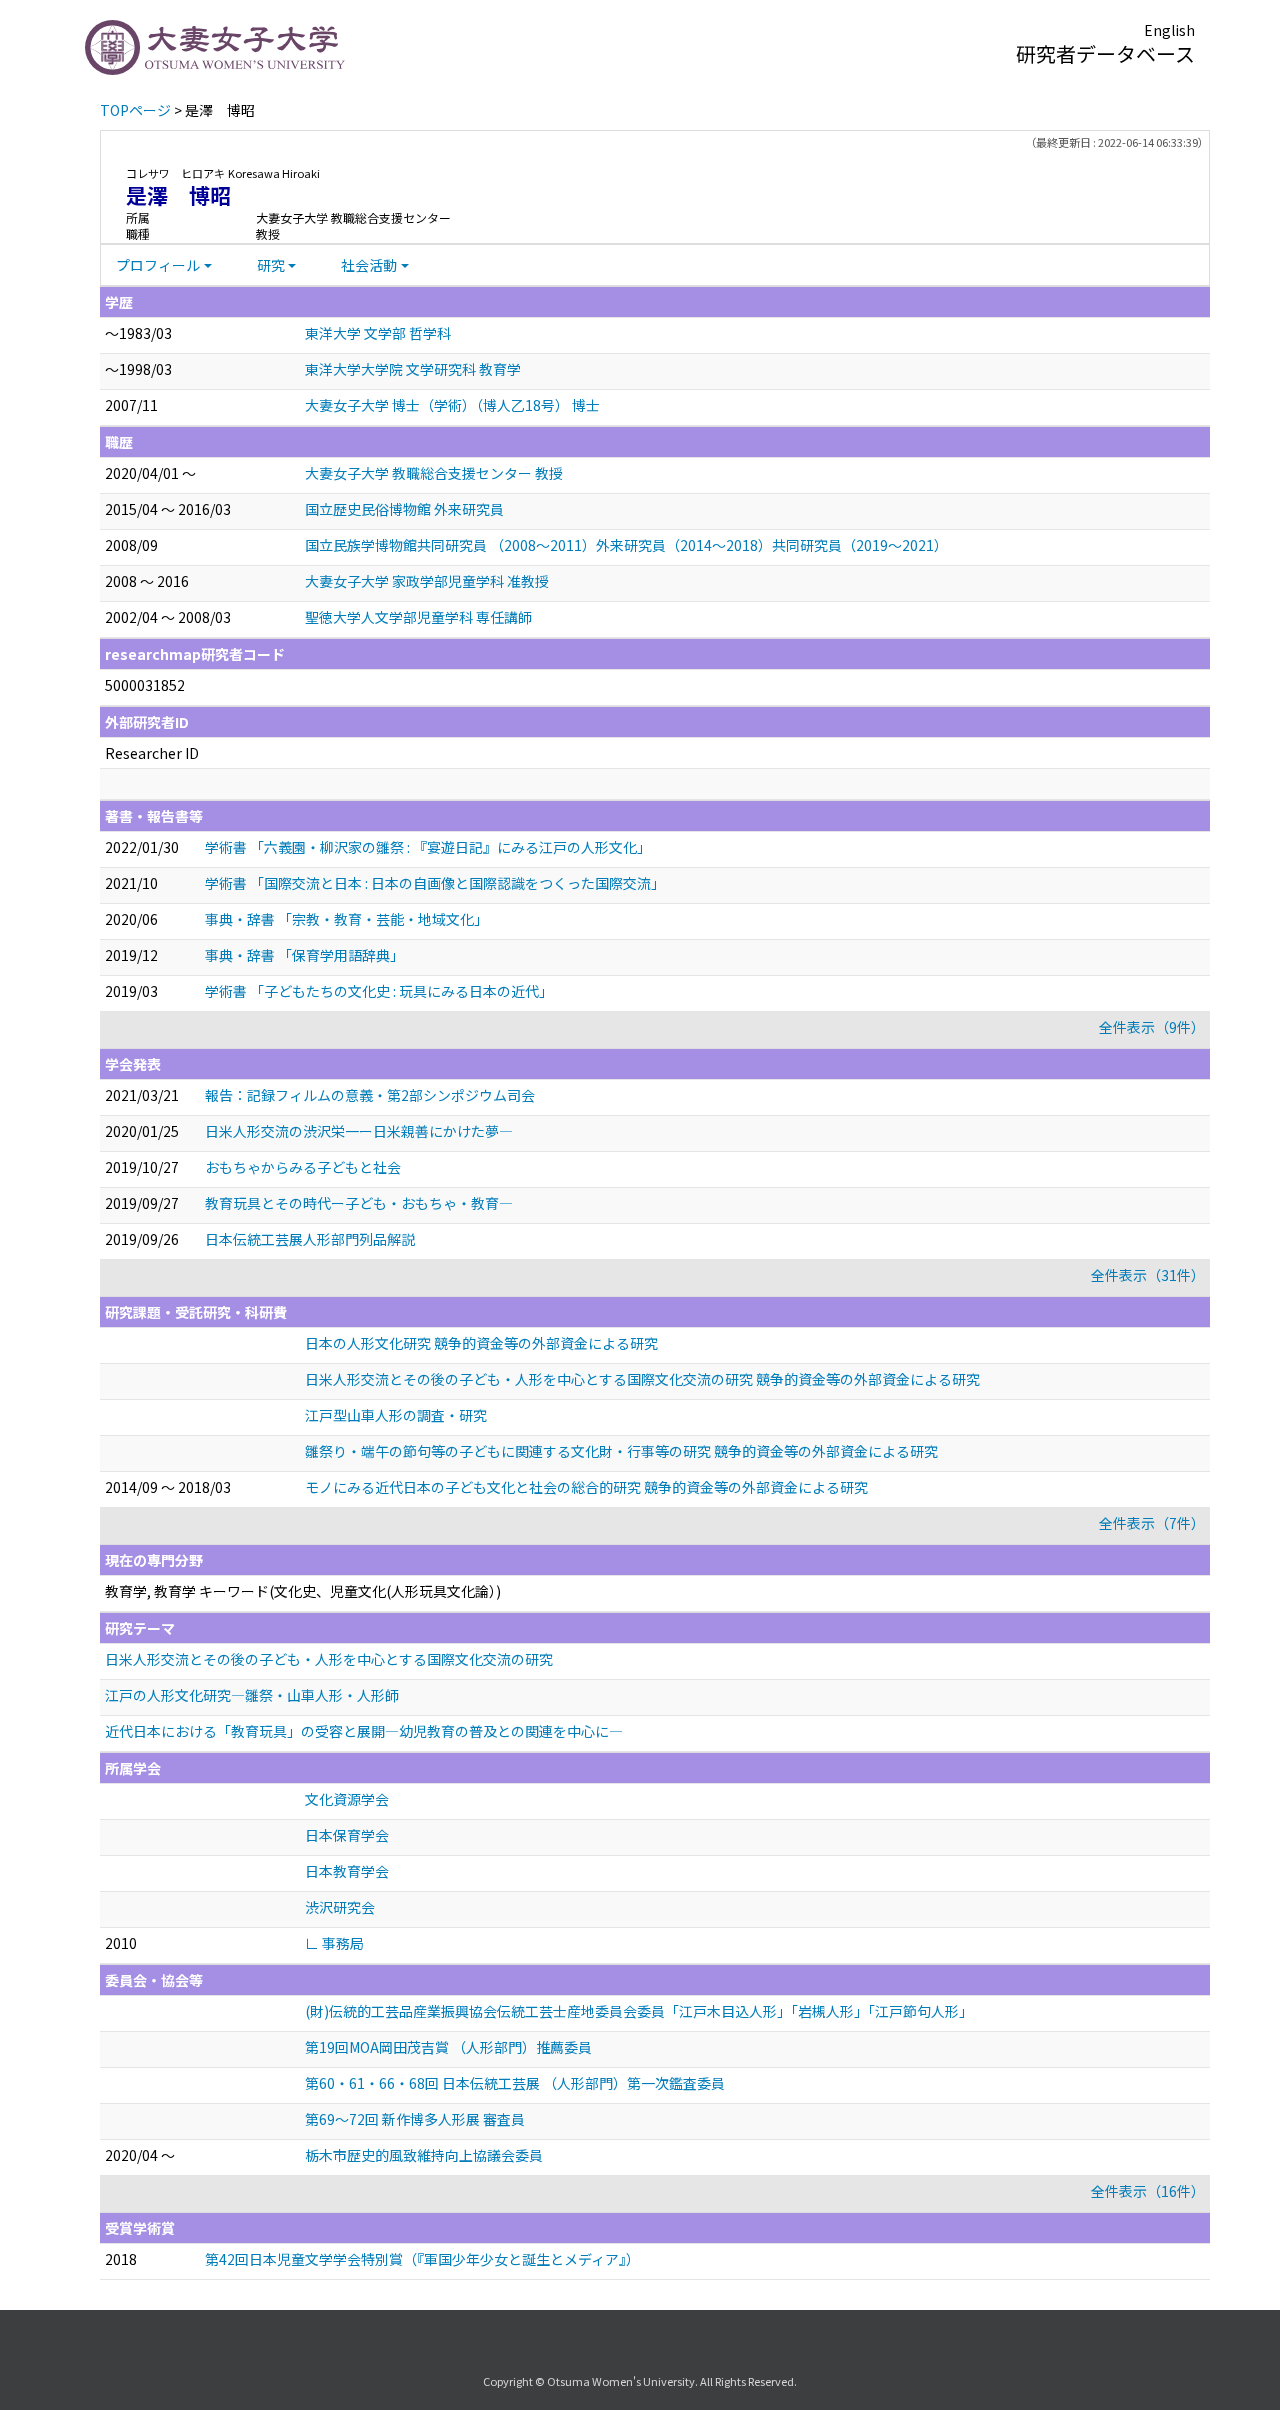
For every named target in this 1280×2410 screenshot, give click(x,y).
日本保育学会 (347, 1835)
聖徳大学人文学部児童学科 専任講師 (418, 617)
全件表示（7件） (1152, 1523)
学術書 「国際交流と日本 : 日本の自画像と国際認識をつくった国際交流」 (435, 883)
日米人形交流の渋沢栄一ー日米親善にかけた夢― (359, 1131)
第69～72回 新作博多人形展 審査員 (415, 2119)
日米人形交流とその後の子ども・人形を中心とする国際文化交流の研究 (329, 1659)
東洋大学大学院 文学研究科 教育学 (413, 369)
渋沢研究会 (340, 1907)
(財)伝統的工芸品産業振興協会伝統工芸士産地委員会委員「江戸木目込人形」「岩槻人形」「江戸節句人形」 (639, 2011)
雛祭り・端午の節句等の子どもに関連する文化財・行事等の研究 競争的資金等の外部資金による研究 (621, 1451)
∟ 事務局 (334, 1943)
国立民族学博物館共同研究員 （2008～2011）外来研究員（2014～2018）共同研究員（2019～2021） (626, 545)
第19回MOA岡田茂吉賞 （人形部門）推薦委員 (448, 2047)
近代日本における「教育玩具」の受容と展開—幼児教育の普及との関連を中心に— (364, 1731)
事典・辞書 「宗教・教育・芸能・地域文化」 (346, 919)
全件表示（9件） (1152, 1027)
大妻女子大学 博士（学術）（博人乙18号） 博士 (452, 405)
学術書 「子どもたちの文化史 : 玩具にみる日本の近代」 (379, 991)
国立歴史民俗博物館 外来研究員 (404, 509)
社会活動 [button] (369, 265)
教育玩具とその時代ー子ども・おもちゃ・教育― (359, 1203)
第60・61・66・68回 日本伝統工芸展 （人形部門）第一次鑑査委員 (515, 2083)
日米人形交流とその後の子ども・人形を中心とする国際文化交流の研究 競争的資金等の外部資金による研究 (642, 1379)
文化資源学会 (347, 1799)
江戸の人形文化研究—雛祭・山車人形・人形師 (252, 1695)
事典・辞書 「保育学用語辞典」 (304, 955)
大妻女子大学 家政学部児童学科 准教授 (427, 581)
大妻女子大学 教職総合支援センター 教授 (434, 473)
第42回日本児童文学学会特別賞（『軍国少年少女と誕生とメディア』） (422, 2259)
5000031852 (145, 685)
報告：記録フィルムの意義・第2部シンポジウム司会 (370, 1095)
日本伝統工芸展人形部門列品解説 (310, 1239)
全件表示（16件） (1148, 2191)
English (1169, 30)
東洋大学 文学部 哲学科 (378, 333)
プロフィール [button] (158, 265)
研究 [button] (271, 265)
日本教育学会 (347, 1871)
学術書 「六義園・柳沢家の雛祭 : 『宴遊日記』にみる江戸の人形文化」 (428, 847)
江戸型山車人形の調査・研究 (396, 1415)
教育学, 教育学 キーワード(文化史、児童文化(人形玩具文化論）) (303, 1591)
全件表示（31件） (1148, 1275)
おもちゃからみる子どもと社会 (303, 1167)
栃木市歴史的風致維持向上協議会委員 (424, 2155)
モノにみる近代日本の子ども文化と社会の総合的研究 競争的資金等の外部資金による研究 (586, 1487)
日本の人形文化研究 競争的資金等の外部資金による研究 (481, 1343)
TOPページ (135, 110)
